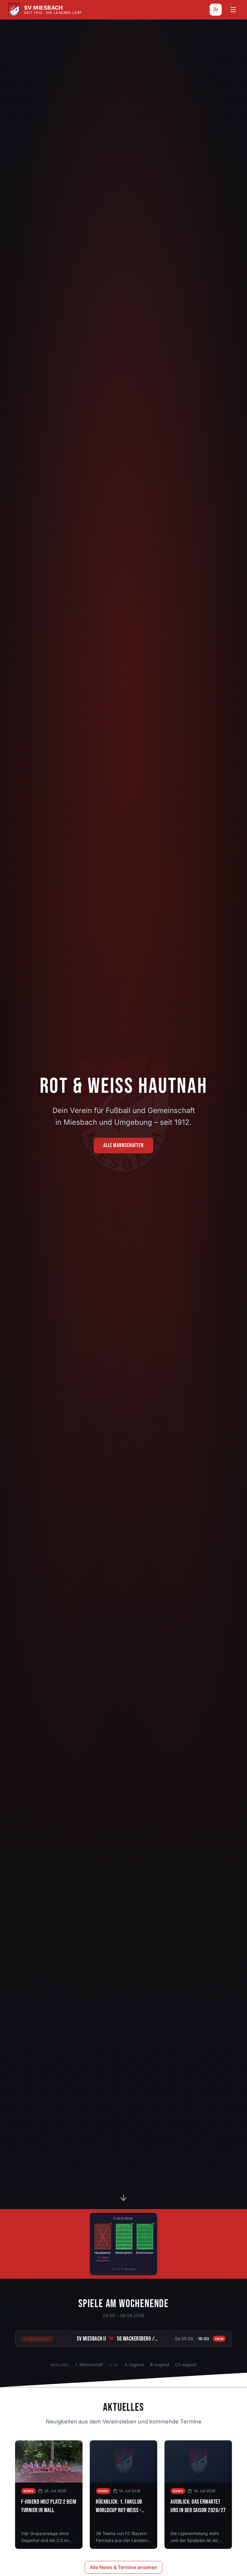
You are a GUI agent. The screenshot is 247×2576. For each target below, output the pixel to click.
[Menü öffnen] (233, 10)
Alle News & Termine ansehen (123, 2567)
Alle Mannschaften (123, 1145)
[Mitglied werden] (216, 10)
